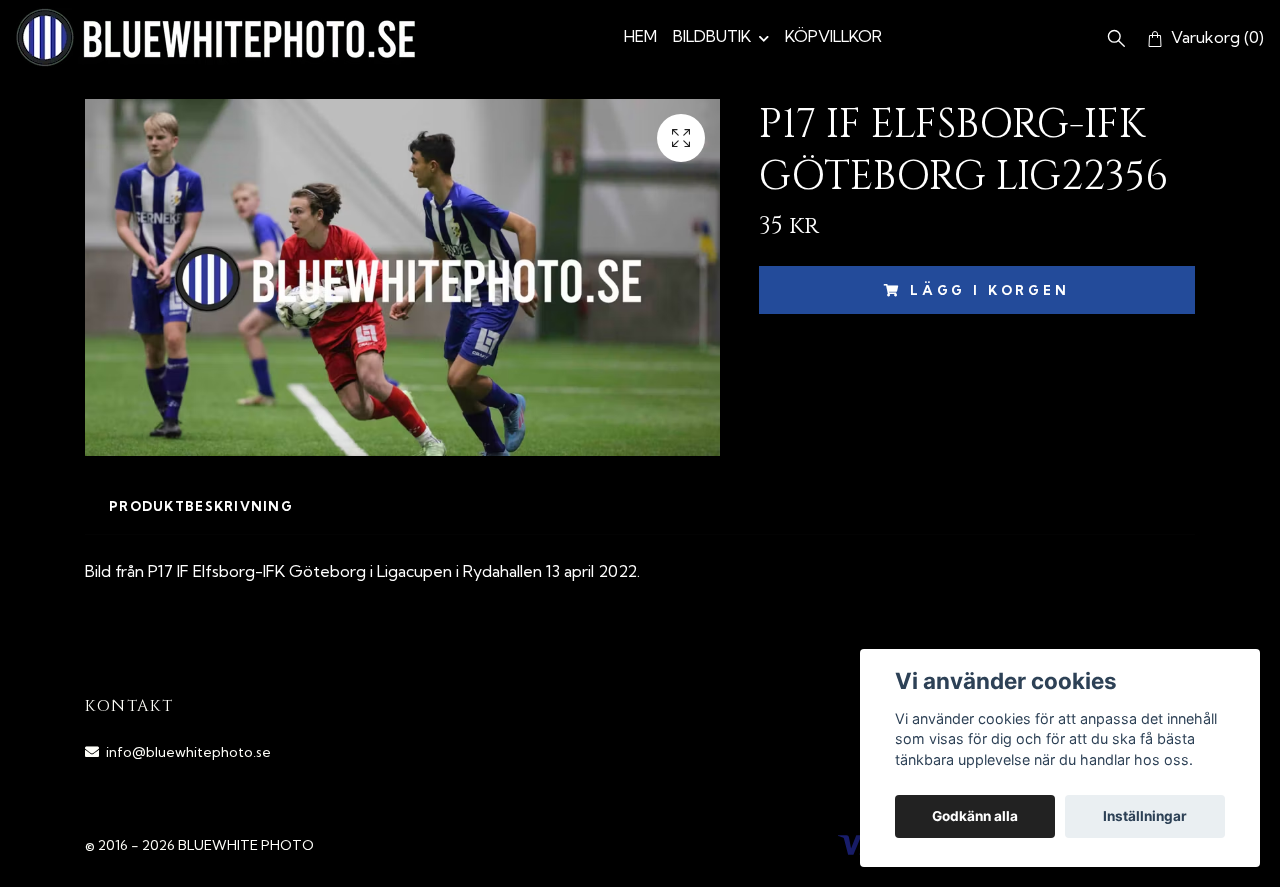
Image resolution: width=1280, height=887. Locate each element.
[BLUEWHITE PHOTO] (216, 37)
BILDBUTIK (712, 36)
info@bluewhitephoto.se (188, 752)
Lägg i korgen (990, 290)
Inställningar (1145, 816)
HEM (640, 36)
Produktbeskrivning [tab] (201, 506)
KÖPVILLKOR (833, 36)
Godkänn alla (975, 816)
